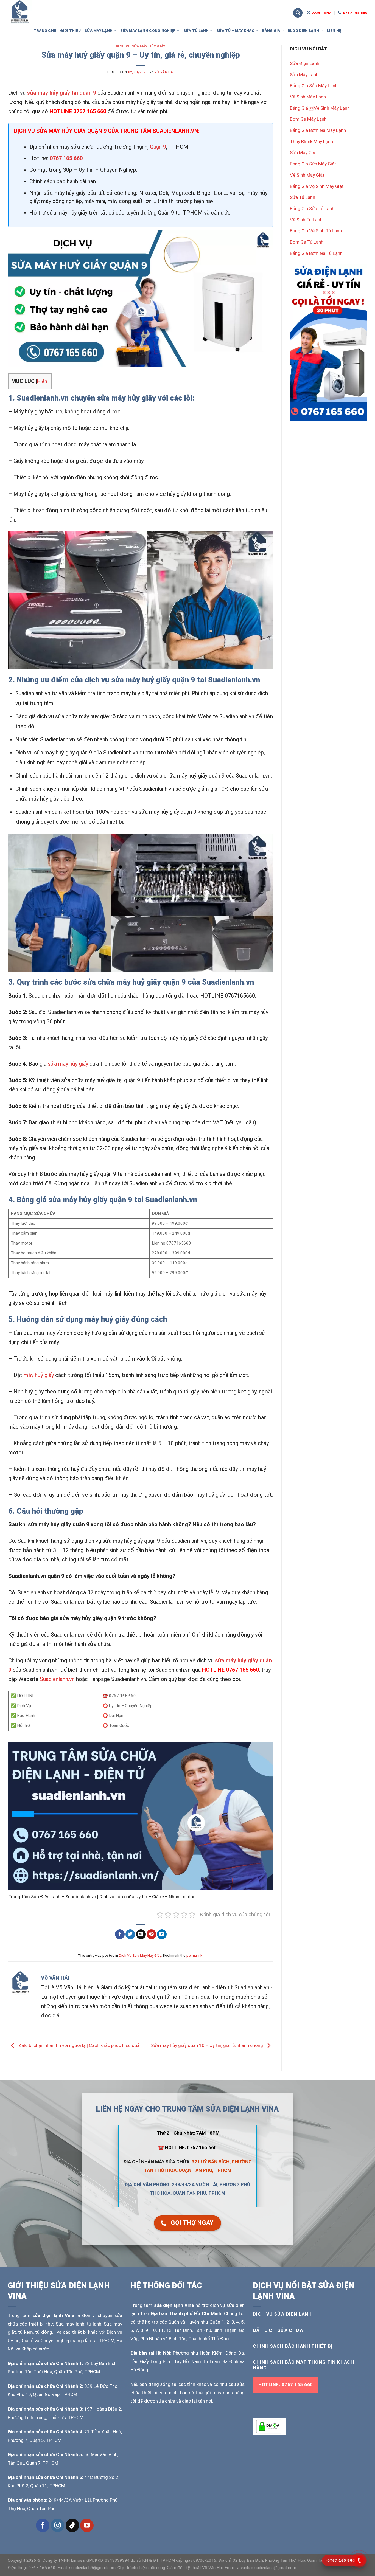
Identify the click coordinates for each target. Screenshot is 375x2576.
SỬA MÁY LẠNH (99, 30)
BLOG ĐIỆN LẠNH (303, 30)
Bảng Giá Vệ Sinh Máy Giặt (317, 186)
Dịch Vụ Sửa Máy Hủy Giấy (141, 46)
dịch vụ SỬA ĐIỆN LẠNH (282, 2314)
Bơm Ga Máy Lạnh (308, 119)
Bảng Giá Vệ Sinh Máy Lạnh (320, 108)
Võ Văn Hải (164, 72)
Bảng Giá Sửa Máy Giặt (313, 164)
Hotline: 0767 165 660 (286, 2385)
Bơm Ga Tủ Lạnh (307, 242)
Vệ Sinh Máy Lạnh (308, 97)
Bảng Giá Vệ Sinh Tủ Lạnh (316, 231)
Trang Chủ (45, 30)
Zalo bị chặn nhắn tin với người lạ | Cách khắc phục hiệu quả (78, 2045)
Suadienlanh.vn (57, 1679)
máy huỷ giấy (39, 1375)
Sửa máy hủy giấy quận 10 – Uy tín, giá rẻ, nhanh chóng (208, 2045)
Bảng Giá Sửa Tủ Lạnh (312, 209)
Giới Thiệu (70, 30)
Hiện (42, 381)
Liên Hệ (334, 30)
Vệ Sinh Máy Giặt (307, 175)
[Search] (298, 13)
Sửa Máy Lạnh (304, 75)
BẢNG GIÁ (271, 30)
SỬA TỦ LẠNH (196, 30)
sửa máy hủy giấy (68, 1064)
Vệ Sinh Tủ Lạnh (306, 220)
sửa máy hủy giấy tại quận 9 (61, 93)
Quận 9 (158, 147)
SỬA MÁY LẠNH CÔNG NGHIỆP (148, 30)
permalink (194, 1955)
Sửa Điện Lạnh (305, 63)
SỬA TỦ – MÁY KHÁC (235, 30)
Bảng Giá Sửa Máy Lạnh (314, 86)
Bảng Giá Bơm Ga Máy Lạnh (318, 130)
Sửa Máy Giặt (303, 153)
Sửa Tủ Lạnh (303, 197)
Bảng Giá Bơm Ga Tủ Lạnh (316, 253)
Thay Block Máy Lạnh (311, 142)
